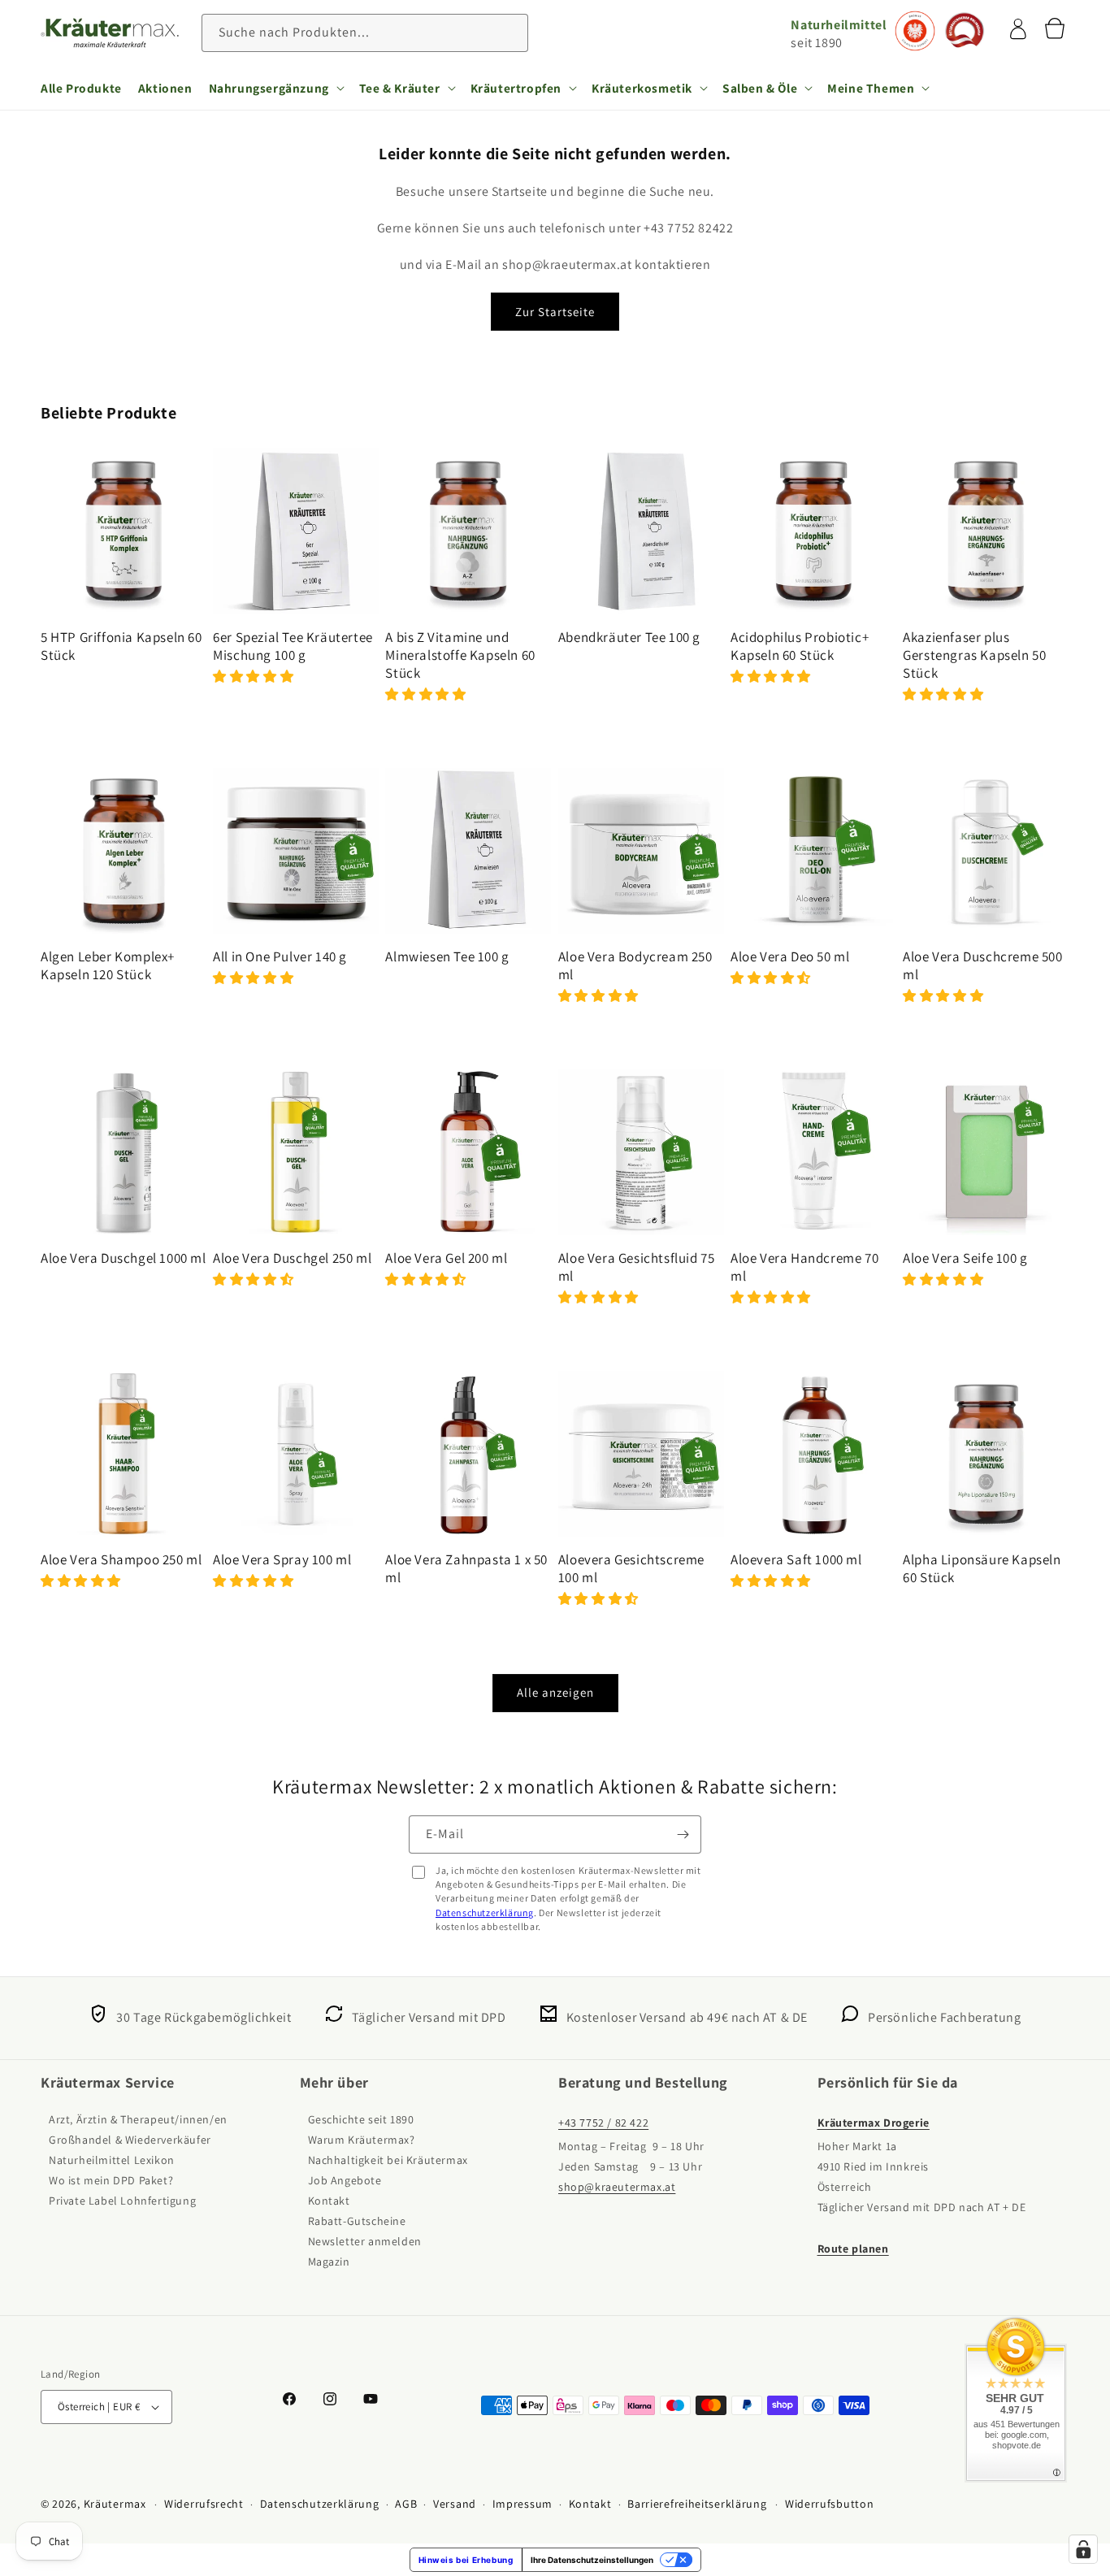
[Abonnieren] (683, 1834)
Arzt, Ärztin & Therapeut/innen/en (138, 2119)
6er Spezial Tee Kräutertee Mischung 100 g (293, 646)
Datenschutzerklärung (485, 1912)
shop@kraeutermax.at (617, 2187)
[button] (276, 88)
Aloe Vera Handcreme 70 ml (804, 1267)
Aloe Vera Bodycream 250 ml (635, 965)
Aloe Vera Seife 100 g (965, 1258)
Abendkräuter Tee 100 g (629, 637)
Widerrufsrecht (204, 2504)
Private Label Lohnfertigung (122, 2201)
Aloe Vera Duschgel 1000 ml (124, 1258)
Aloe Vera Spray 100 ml (282, 1559)
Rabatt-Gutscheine (357, 2221)
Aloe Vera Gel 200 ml (446, 1258)
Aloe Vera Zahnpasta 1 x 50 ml (466, 1568)
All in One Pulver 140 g (280, 956)
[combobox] (365, 33)
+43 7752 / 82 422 (603, 2123)
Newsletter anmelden (365, 2241)
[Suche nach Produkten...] (509, 33)
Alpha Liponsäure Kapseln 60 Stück (982, 1568)
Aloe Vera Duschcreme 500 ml (982, 965)
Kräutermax (115, 2504)
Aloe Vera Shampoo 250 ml (121, 1559)
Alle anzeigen (555, 1692)
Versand (455, 2504)
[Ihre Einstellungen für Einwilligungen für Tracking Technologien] (1083, 2549)
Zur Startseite (555, 312)
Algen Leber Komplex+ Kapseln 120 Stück (108, 965)
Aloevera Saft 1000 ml (796, 1559)
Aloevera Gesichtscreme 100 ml (631, 1568)
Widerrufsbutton (830, 2504)
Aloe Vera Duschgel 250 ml (292, 1258)
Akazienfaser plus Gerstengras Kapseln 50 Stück (974, 655)
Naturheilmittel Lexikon (112, 2160)
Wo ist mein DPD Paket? (111, 2180)
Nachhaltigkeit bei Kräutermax (388, 2160)
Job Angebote (345, 2180)
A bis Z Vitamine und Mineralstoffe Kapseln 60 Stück (460, 655)
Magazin (329, 2262)
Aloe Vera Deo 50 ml (790, 956)
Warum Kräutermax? (362, 2140)
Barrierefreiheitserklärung (697, 2504)
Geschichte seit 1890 (361, 2119)
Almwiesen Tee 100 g (447, 956)
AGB (406, 2504)
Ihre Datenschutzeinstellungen (592, 2560)
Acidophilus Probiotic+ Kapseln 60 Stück (800, 646)
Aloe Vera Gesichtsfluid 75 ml (637, 1267)
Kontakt (329, 2201)
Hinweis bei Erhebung (466, 2560)
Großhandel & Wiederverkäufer (130, 2140)
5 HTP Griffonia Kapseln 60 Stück (121, 646)
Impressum (522, 2504)
